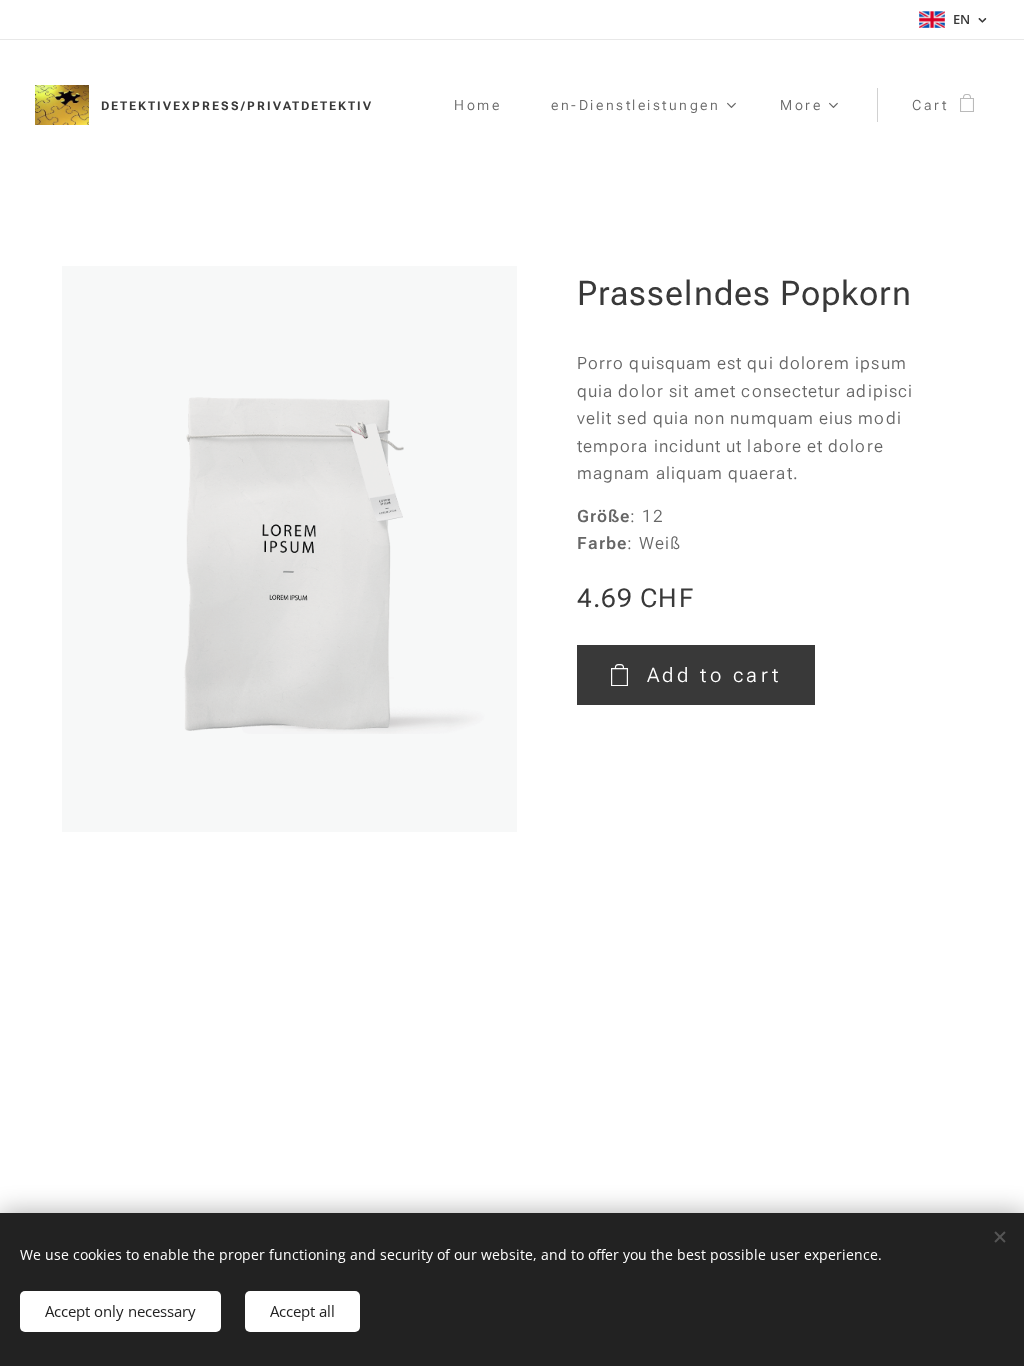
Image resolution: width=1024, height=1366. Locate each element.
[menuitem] (487, 105)
